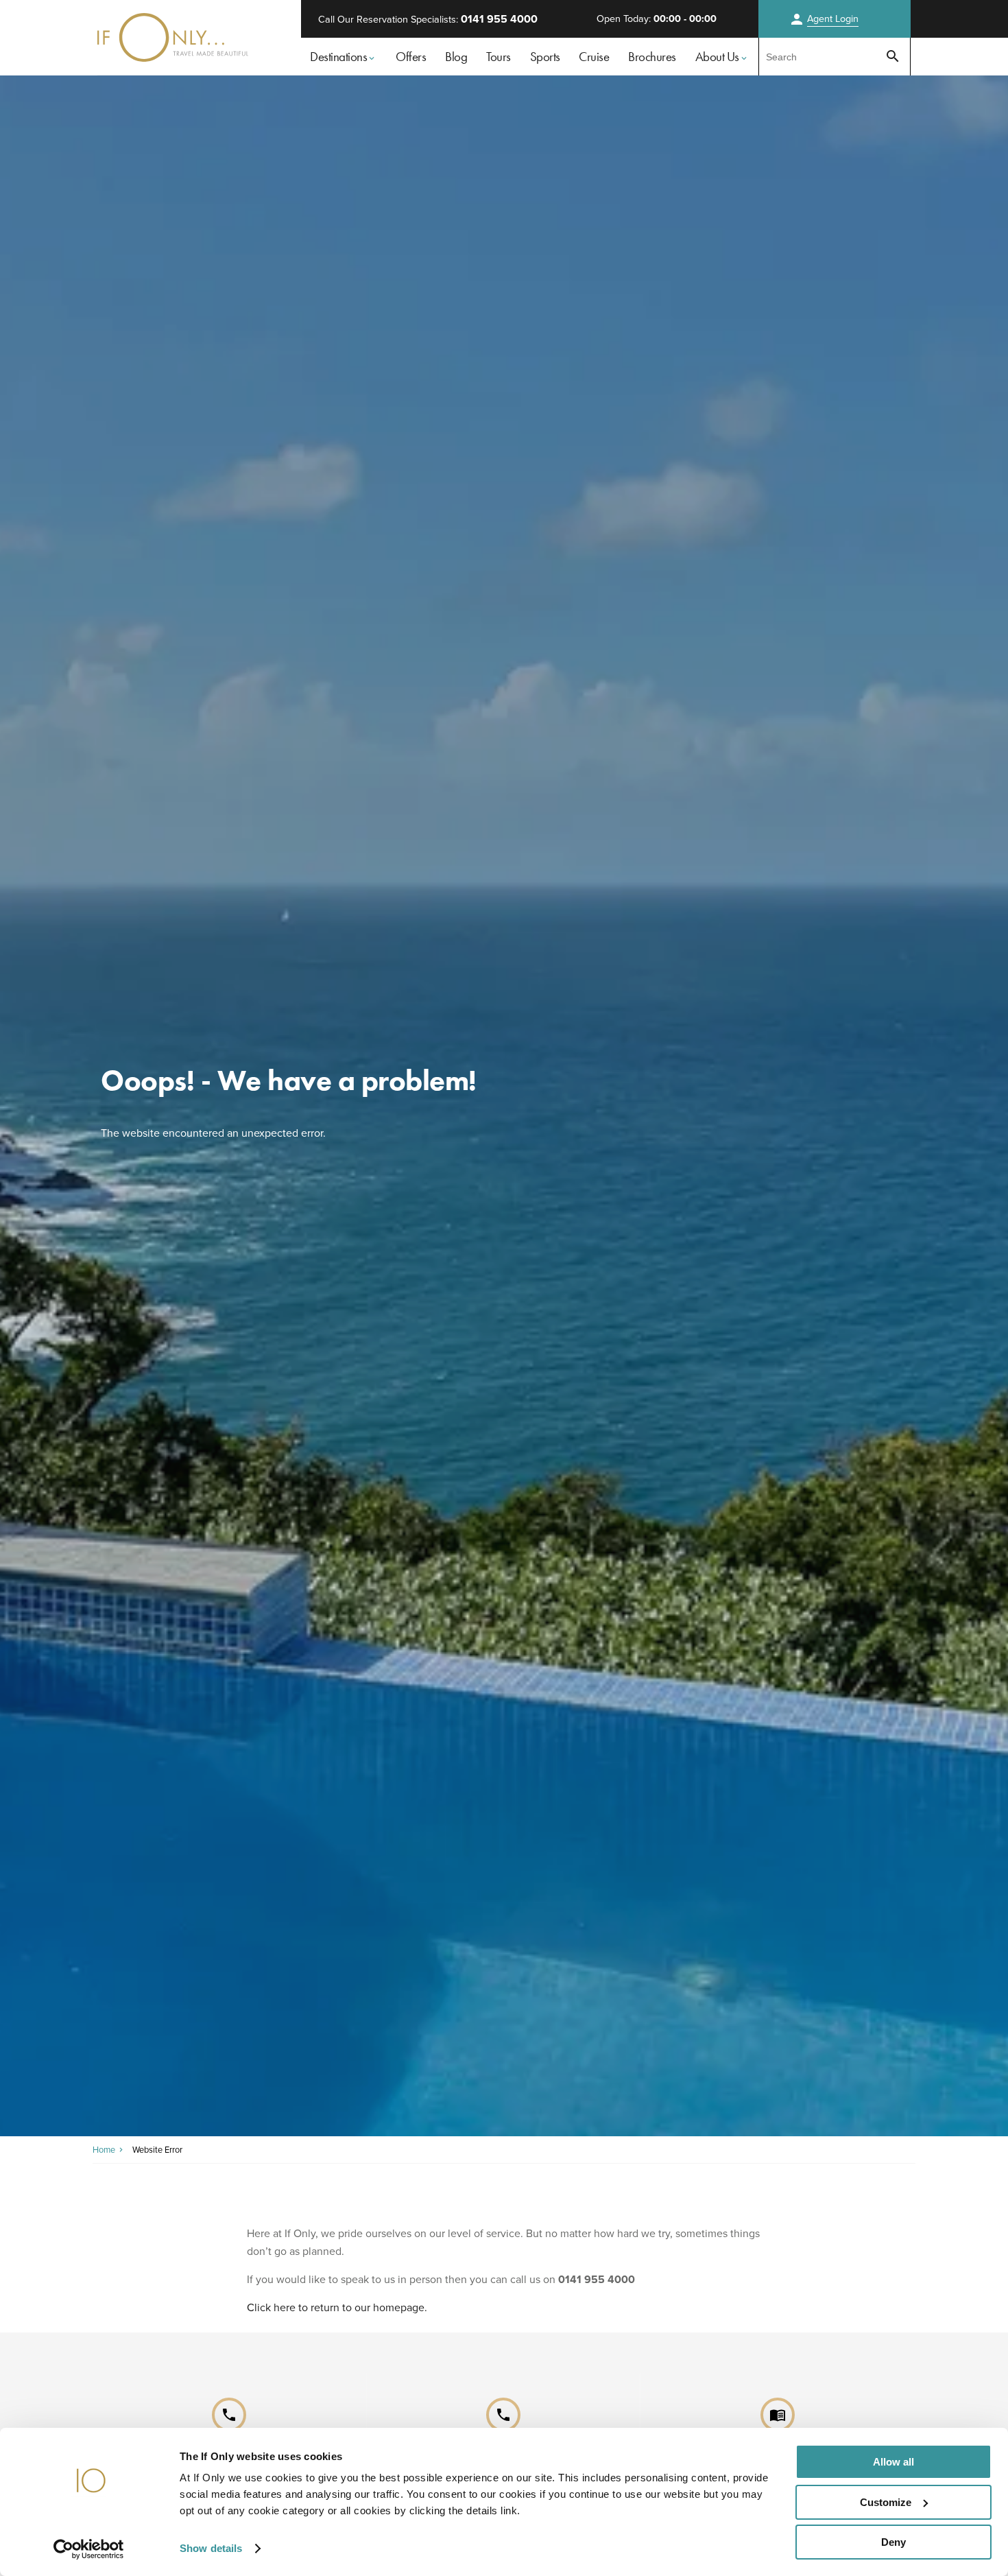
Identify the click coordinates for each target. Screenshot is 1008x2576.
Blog (456, 57)
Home (104, 2150)
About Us (717, 57)
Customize (886, 2502)
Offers (411, 57)
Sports (545, 57)
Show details (211, 2548)
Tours (499, 57)
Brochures (652, 57)
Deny (893, 2542)
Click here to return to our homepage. (337, 2307)
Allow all (893, 2462)
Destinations (338, 57)
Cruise (594, 57)
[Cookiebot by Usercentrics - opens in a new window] (89, 2549)
